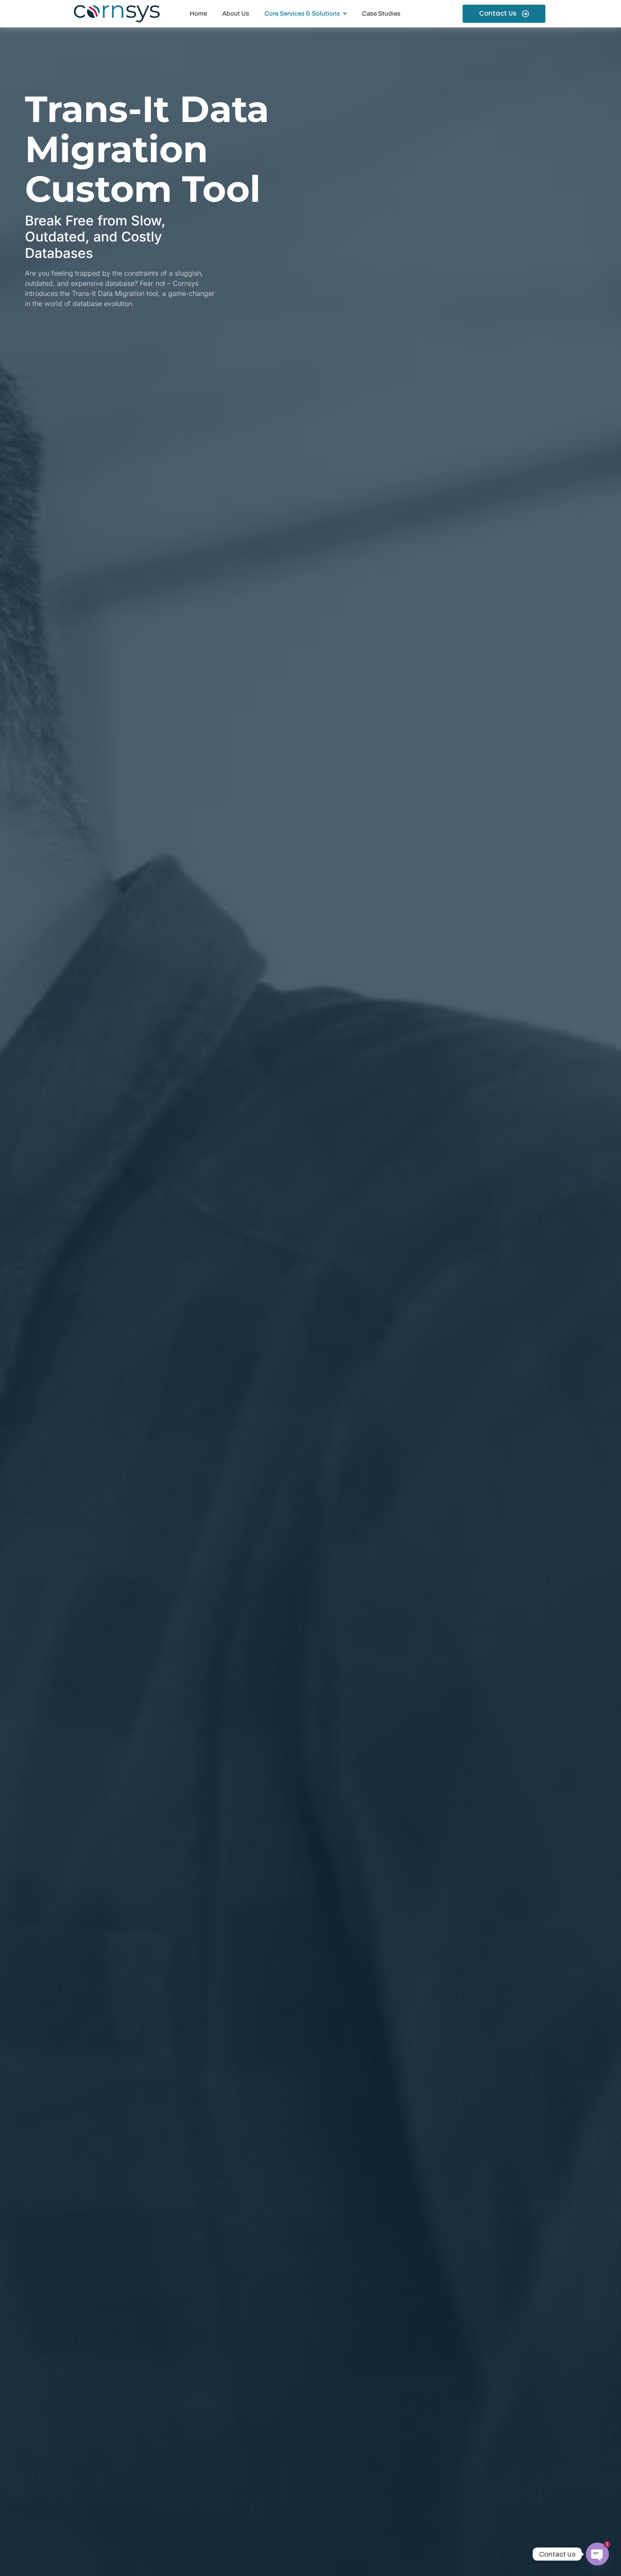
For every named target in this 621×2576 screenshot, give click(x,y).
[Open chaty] (597, 2554)
